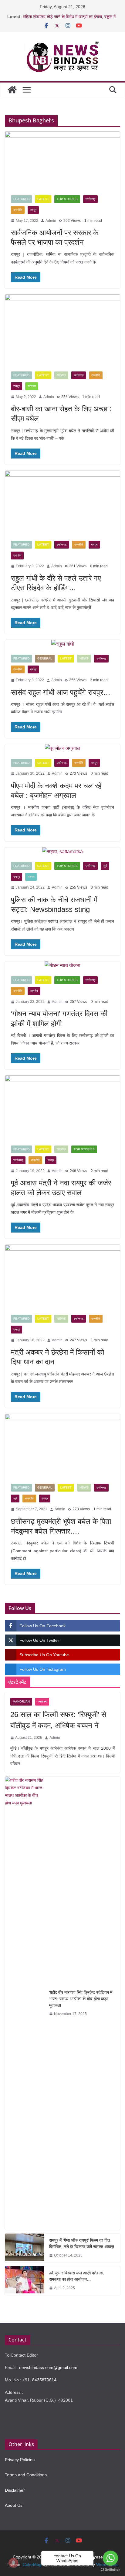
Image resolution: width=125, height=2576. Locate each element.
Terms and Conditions (26, 2475)
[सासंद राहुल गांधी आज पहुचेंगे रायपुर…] (62, 644)
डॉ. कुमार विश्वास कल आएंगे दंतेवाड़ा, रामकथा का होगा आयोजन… (77, 2276)
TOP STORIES (67, 199)
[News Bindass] (12, 90)
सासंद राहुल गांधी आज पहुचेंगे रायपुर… (61, 692)
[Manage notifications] (13, 2563)
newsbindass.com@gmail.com (48, 2367)
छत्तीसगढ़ (90, 199)
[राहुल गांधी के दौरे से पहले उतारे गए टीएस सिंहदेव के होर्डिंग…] (62, 502)
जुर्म (105, 866)
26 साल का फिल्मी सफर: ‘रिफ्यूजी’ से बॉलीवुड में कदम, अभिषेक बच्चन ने (58, 1720)
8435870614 (44, 2380)
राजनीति (18, 210)
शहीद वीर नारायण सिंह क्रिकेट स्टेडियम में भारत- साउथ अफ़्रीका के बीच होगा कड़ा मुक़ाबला (81, 1999)
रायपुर (33, 210)
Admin (51, 221)
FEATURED (21, 199)
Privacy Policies (20, 2460)
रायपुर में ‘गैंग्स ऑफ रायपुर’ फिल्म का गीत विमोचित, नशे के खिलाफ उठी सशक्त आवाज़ (82, 2243)
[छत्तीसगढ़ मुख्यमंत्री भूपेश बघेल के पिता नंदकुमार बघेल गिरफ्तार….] (62, 1446)
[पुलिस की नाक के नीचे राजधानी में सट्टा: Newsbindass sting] (62, 852)
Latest (43, 199)
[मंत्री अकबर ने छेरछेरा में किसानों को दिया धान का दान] (62, 1277)
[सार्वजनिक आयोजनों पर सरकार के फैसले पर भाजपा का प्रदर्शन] (62, 160)
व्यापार (31, 877)
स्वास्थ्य (32, 386)
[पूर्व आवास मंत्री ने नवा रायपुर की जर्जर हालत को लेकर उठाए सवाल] (62, 1107)
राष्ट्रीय (17, 555)
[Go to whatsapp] (110, 2558)
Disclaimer (15, 2490)
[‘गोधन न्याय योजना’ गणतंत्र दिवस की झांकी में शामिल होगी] (62, 966)
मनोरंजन (42, 1701)
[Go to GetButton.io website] (110, 2570)
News (61, 375)
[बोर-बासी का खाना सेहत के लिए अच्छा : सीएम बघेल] (62, 330)
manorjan (21, 1701)
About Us (14, 2505)
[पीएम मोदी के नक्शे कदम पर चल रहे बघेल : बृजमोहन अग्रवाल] (62, 748)
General (45, 658)
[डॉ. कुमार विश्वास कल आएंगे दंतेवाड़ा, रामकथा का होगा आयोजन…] (25, 2281)
